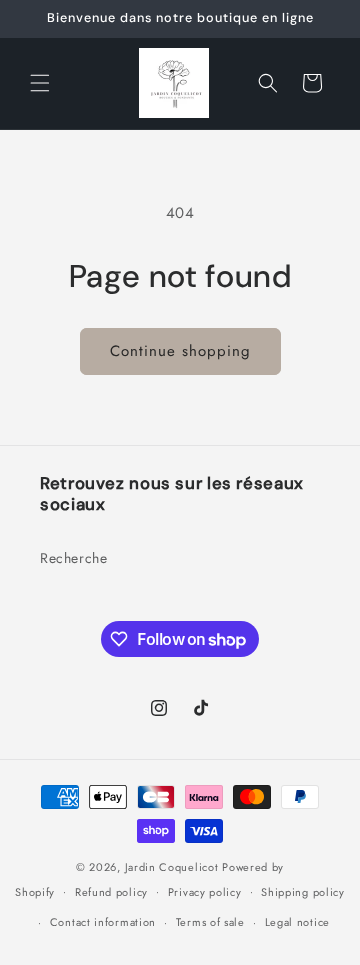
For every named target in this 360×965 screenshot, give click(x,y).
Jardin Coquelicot (172, 867)
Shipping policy (303, 892)
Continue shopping (180, 351)
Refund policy (111, 892)
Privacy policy (205, 892)
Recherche (73, 558)
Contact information (103, 922)
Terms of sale (210, 922)
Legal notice (297, 922)
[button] (40, 83)
